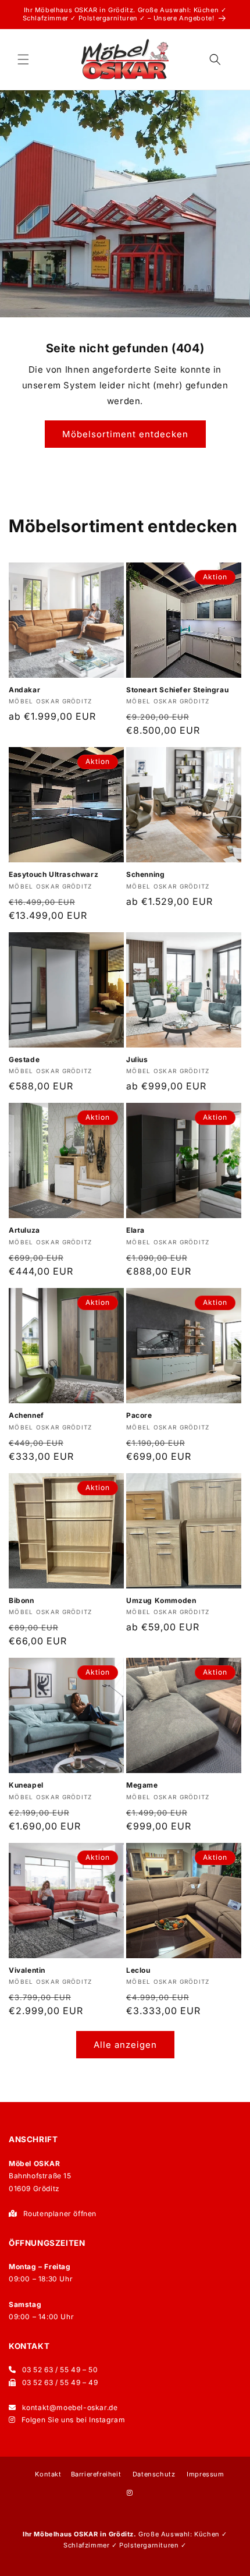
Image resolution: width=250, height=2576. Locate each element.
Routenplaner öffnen (60, 2214)
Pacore (139, 1415)
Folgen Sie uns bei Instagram (74, 2420)
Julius (137, 1059)
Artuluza (24, 1230)
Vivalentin (27, 1970)
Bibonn (22, 1600)
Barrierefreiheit (96, 2474)
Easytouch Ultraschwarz (53, 874)
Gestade (24, 1059)
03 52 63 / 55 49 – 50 (60, 2370)
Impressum (205, 2474)
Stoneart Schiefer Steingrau (177, 690)
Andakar (24, 690)
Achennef (26, 1415)
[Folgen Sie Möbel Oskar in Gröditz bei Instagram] (130, 2493)
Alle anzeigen (125, 2045)
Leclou (138, 1970)
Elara (135, 1230)
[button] (23, 59)
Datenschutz (154, 2474)
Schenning (145, 874)
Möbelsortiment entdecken (125, 434)
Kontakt (48, 2474)
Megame (142, 1785)
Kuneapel (26, 1785)
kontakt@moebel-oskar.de (70, 2407)
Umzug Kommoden (161, 1600)
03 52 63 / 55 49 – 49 (60, 2382)
